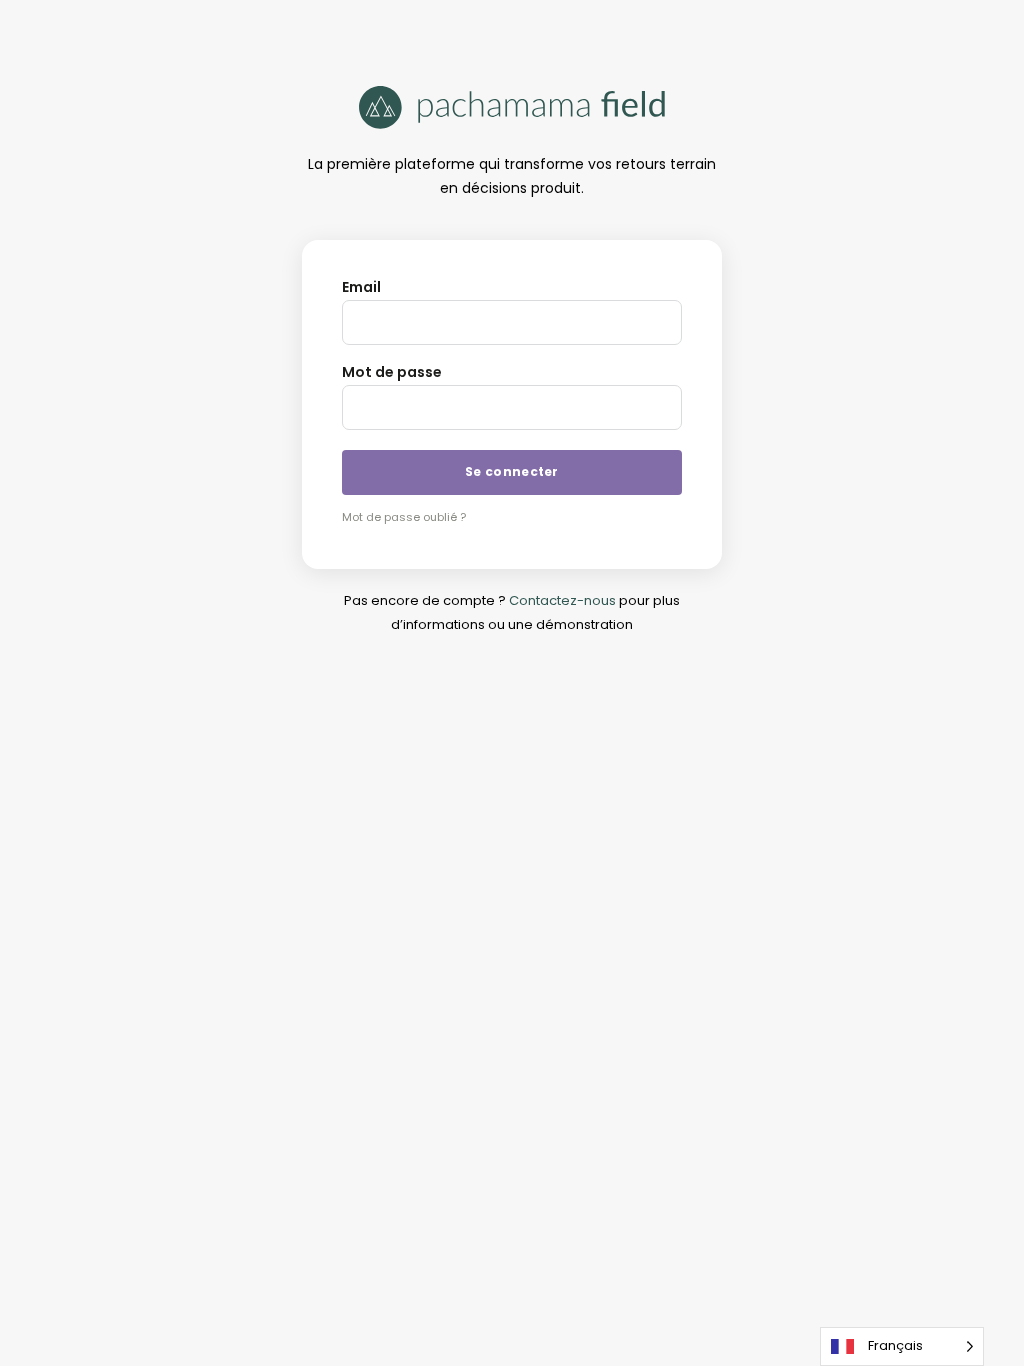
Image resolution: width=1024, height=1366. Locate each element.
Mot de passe (392, 372)
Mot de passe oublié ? (404, 517)
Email (361, 287)
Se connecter (512, 471)
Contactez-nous (562, 600)
